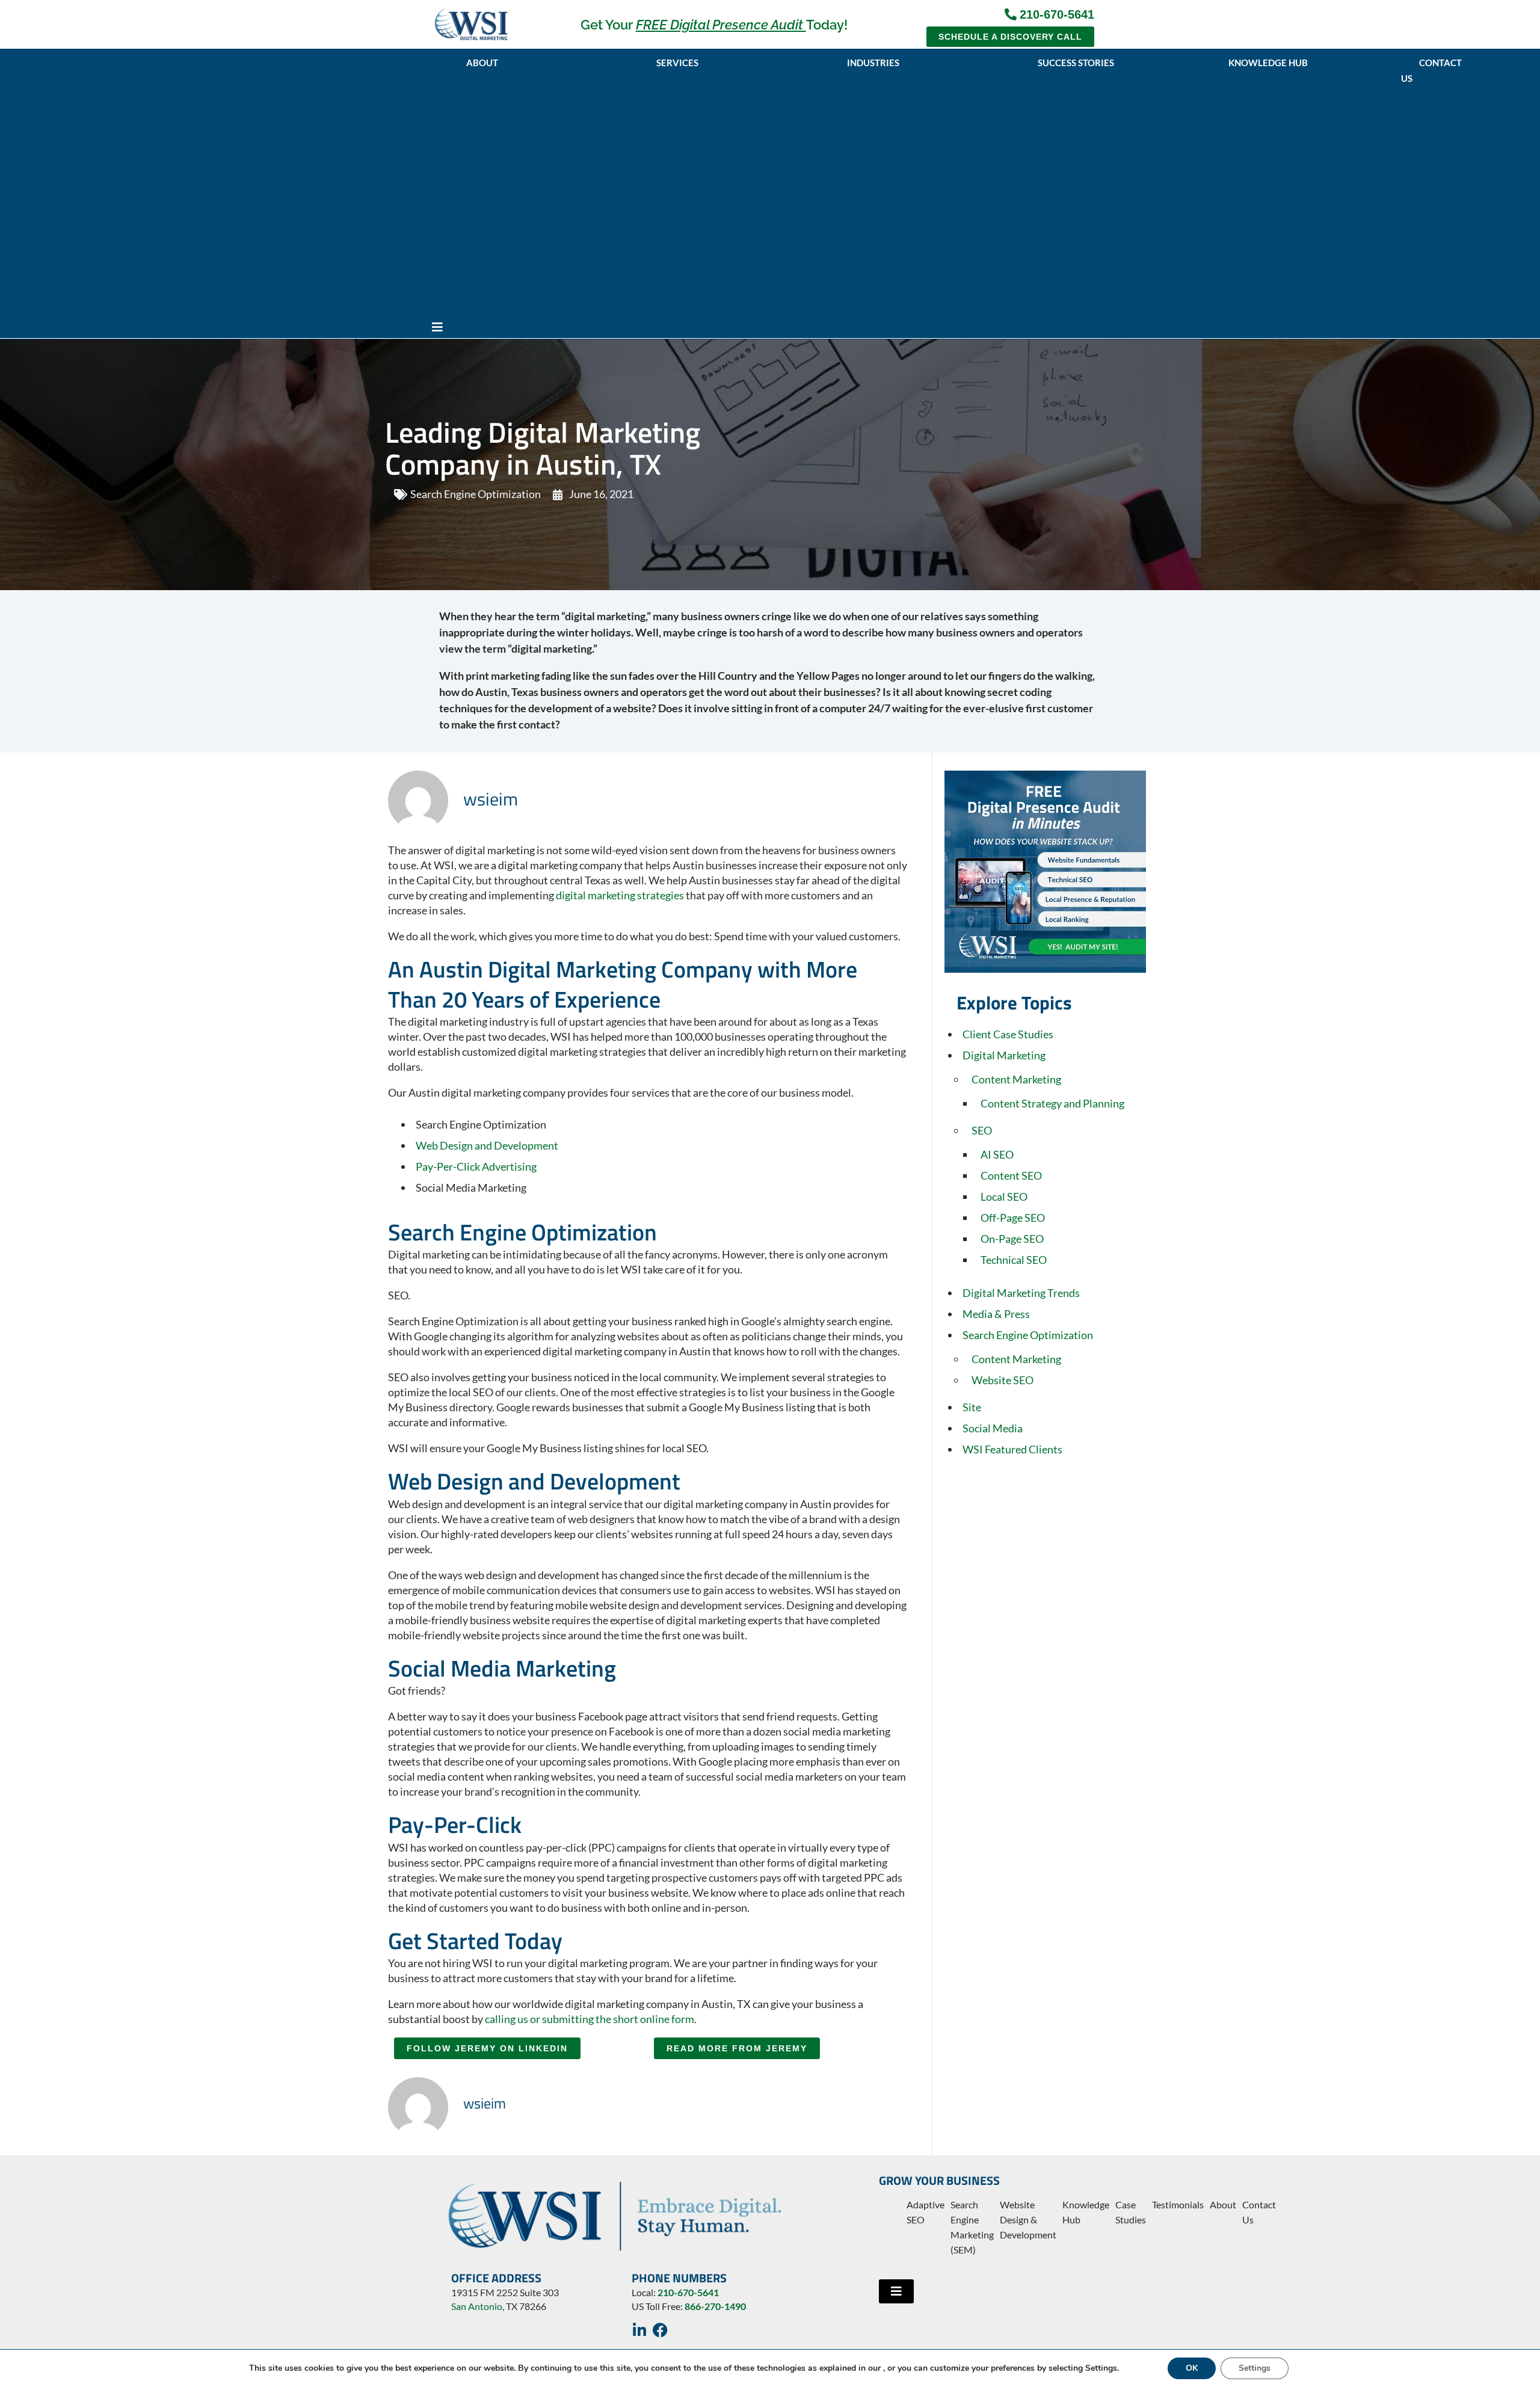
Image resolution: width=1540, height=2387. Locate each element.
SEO (982, 1130)
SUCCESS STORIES (1076, 63)
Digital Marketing (1004, 1055)
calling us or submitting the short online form (590, 2019)
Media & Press (996, 1314)
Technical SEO (1014, 1260)
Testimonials (1178, 2204)
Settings (1255, 2368)
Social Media (993, 1428)
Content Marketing (1016, 1079)
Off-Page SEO (1013, 1218)
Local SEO (1004, 1197)
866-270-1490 (715, 2306)
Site (972, 1407)
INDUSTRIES (873, 63)
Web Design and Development (487, 1145)
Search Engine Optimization (476, 494)
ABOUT (482, 63)
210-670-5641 (688, 2292)
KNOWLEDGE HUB (1268, 63)
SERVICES (677, 63)
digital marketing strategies (620, 895)
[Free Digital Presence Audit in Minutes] (1045, 872)
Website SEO (1003, 1380)
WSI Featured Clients (1012, 1449)
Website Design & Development (1028, 2219)
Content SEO (1011, 1175)
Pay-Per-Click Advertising (476, 1166)
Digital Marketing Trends (1021, 1293)
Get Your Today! (714, 25)
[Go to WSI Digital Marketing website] (471, 24)
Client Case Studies (1008, 1034)
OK (1192, 2368)
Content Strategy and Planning (1052, 1103)
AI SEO (997, 1154)
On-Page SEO (1012, 1239)
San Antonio (477, 2306)
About (1223, 2204)
